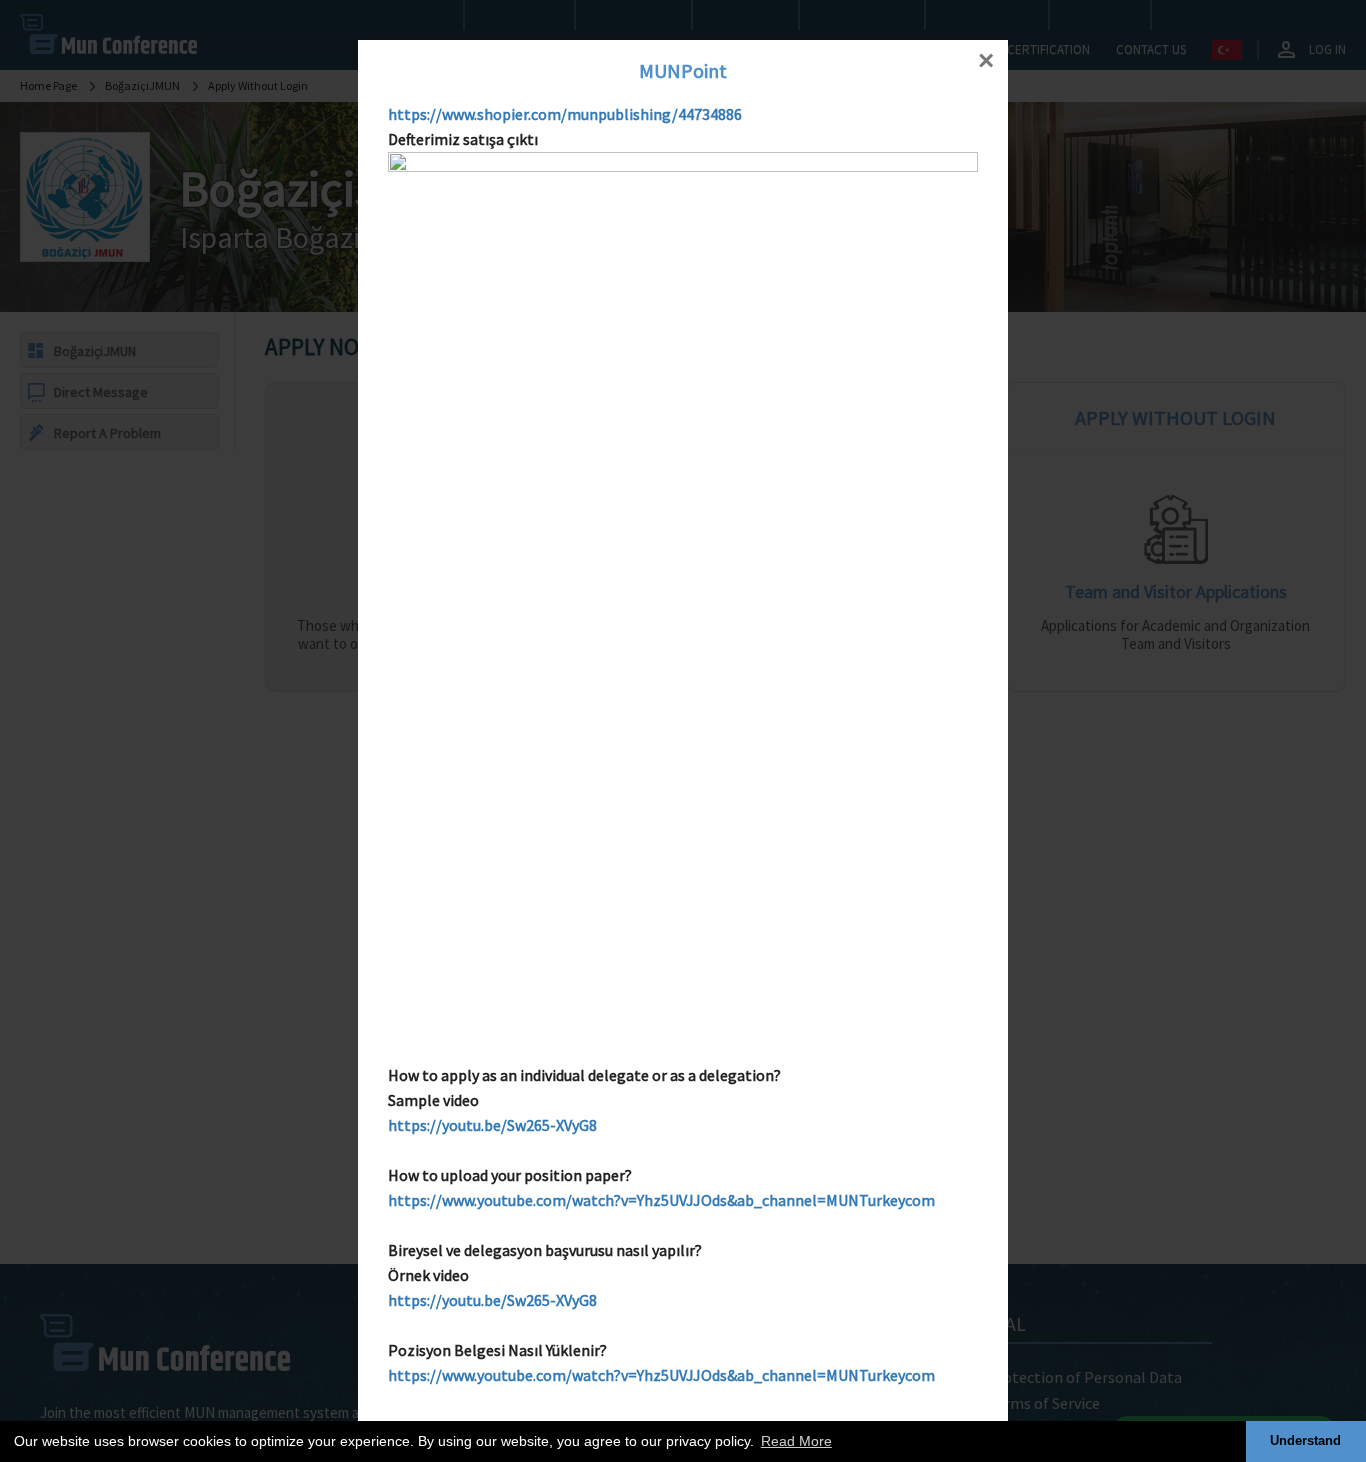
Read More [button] (796, 1441)
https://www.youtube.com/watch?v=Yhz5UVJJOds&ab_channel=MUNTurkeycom (661, 1200)
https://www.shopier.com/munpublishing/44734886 (565, 114)
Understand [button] (1305, 1441)
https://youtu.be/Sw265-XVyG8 (492, 1125)
